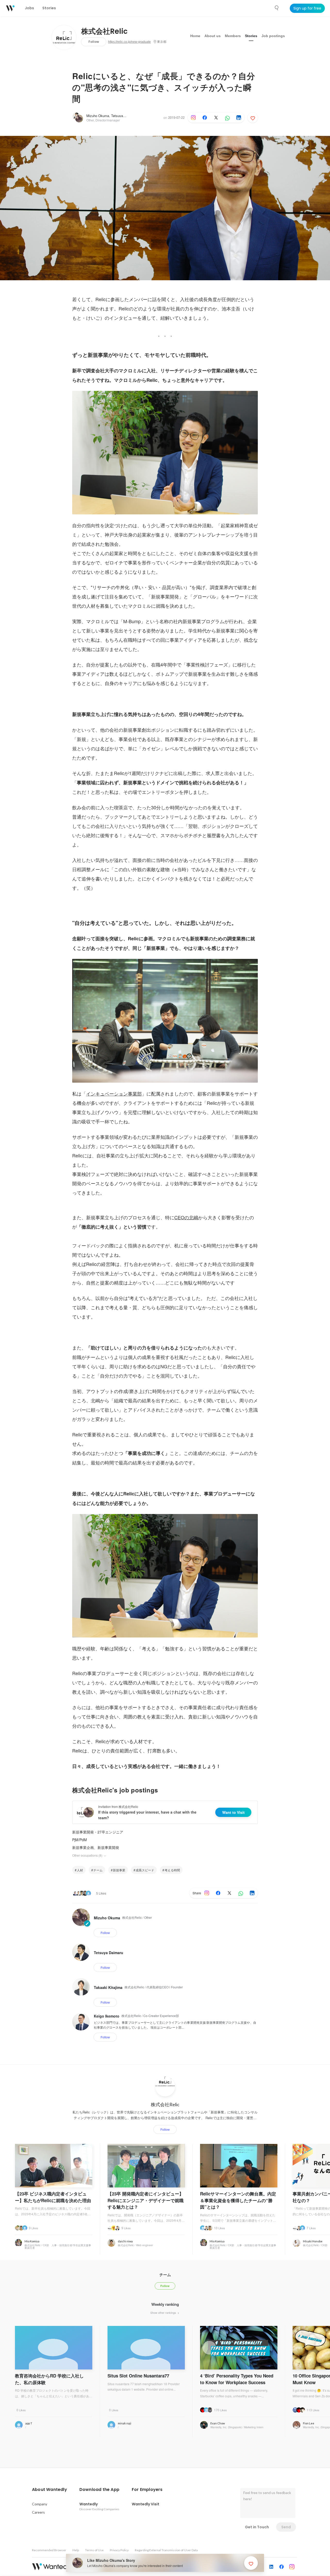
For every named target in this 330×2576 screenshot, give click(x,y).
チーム (98, 1870)
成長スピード (145, 1870)
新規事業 (119, 1870)
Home (195, 36)
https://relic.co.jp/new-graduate (129, 42)
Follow (94, 42)
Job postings (273, 36)
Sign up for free (307, 8)
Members (233, 36)
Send (286, 2527)
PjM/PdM (80, 1840)
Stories (251, 36)
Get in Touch (257, 2527)
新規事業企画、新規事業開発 (96, 1847)
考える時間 (172, 1870)
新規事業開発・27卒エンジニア (98, 1832)
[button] (49, 2490)
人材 (80, 1870)
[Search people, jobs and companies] (277, 8)
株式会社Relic (104, 31)
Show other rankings (164, 2312)
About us (213, 36)
